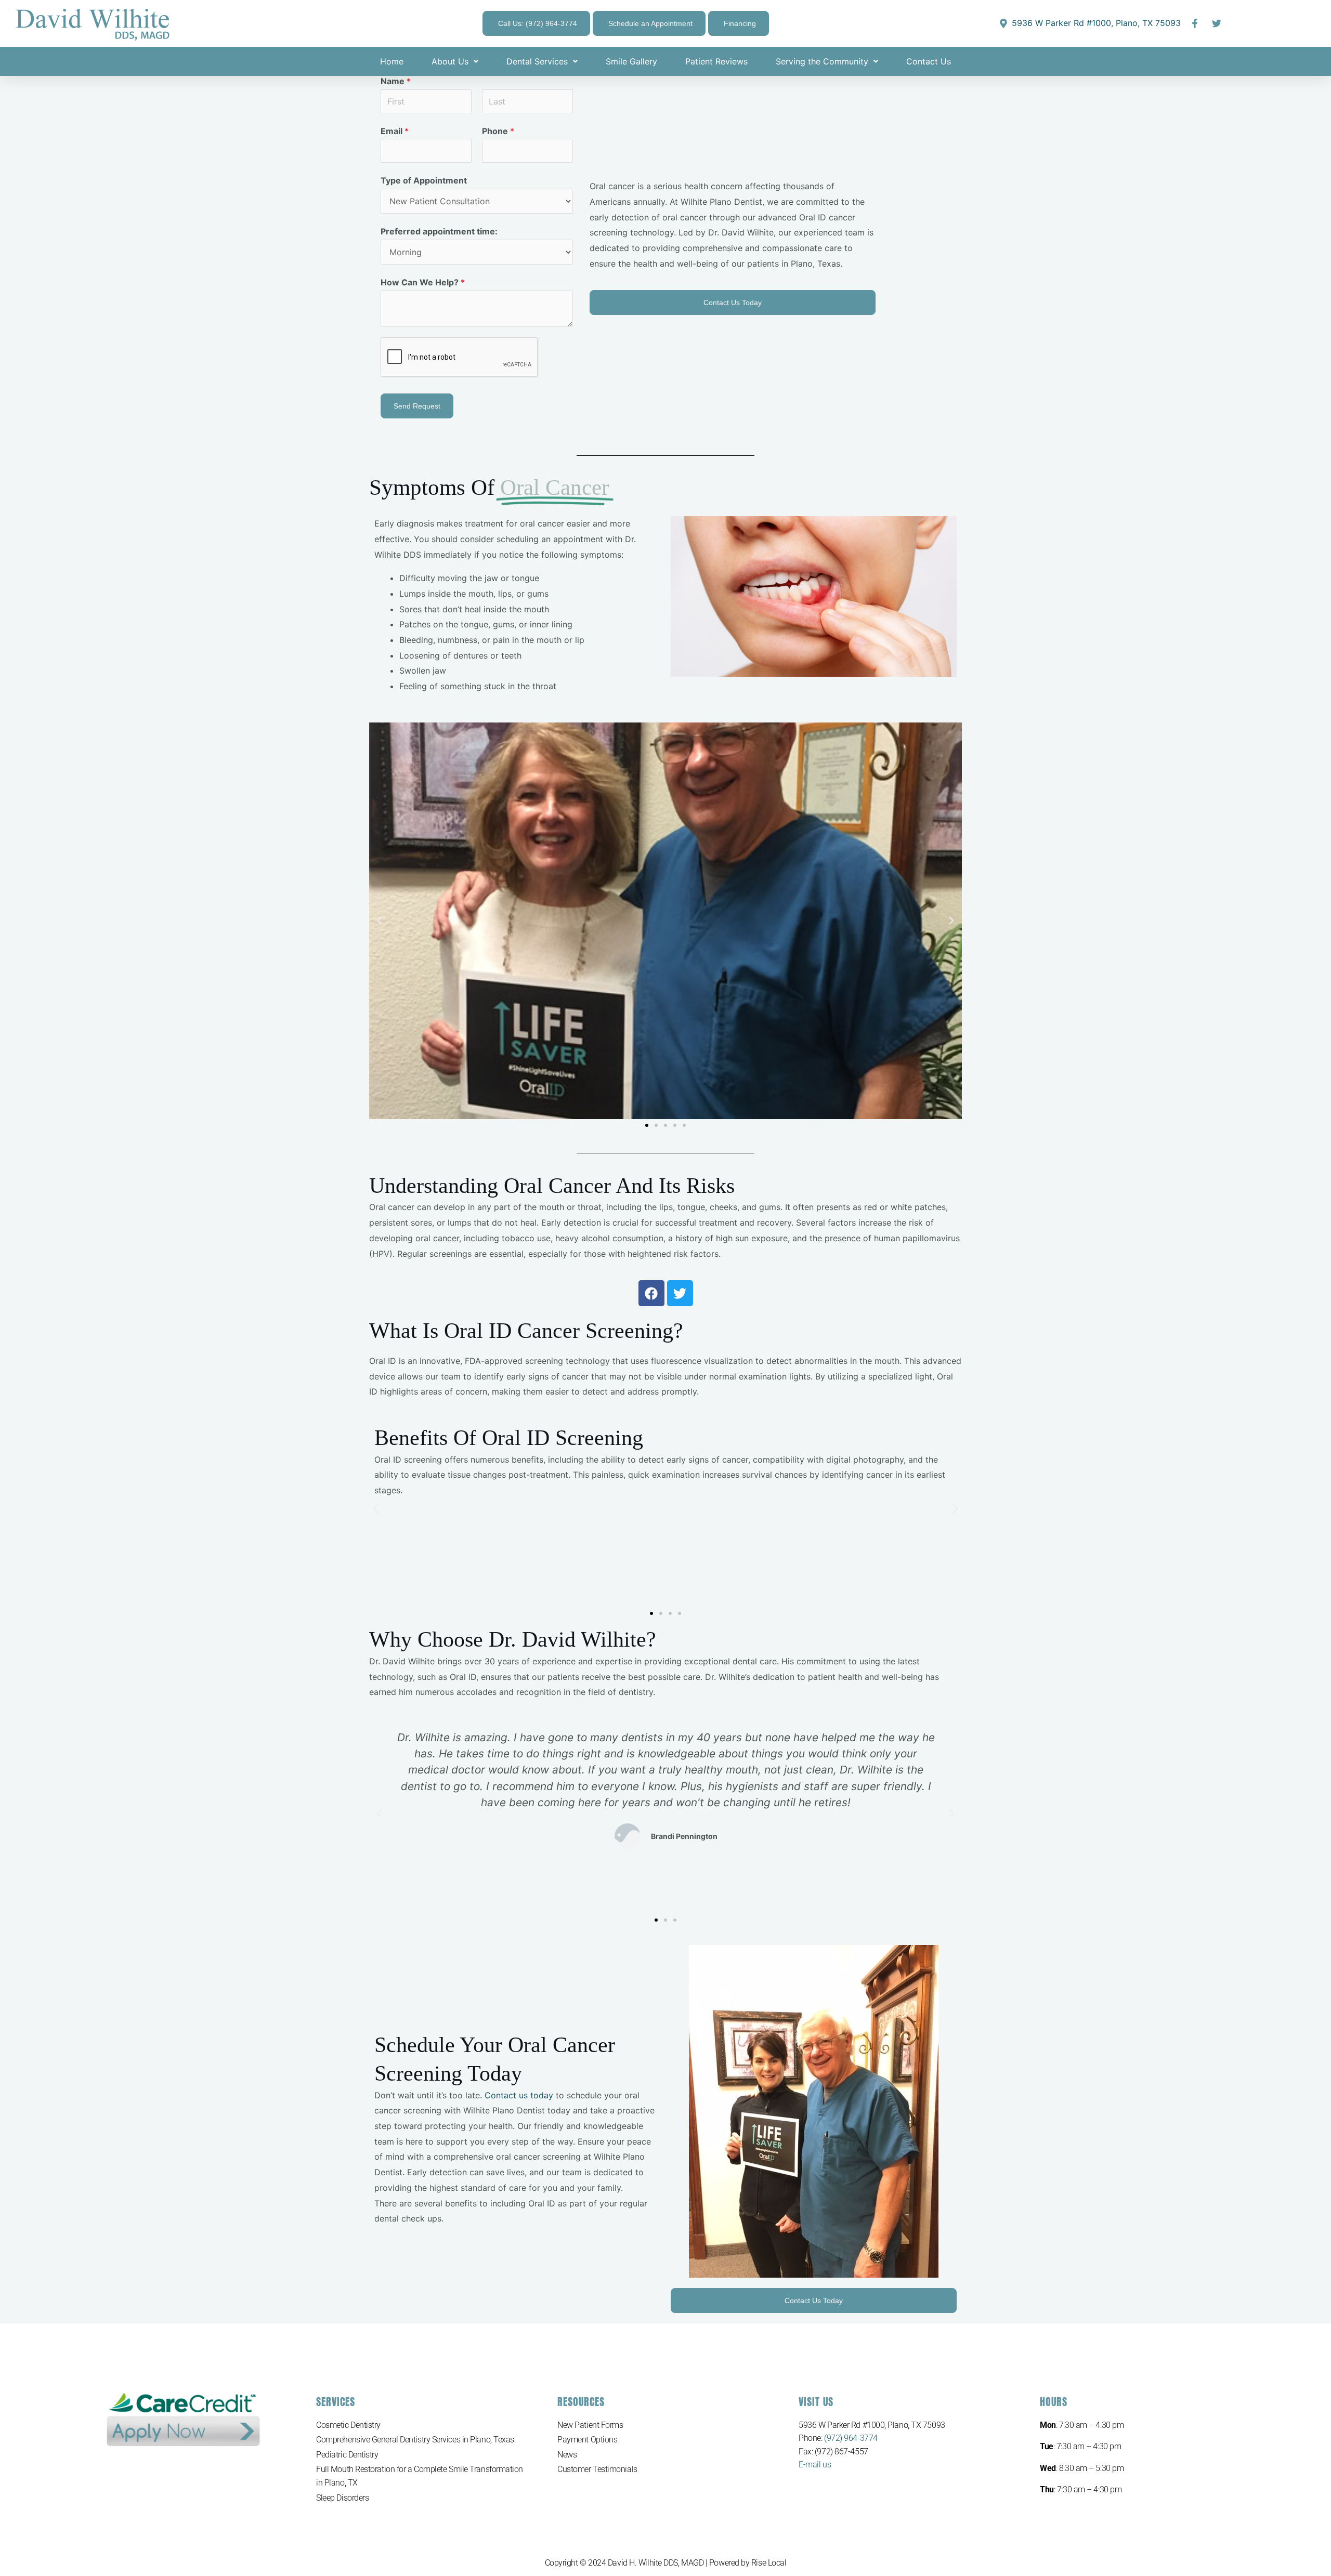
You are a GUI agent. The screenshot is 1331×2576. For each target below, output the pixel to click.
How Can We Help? (423, 282)
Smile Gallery (631, 61)
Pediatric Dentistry (347, 2455)
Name (396, 81)
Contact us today (519, 2095)
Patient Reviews (716, 61)
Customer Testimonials (597, 2469)
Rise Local (769, 2563)
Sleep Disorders (342, 2498)
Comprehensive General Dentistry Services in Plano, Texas (415, 2440)
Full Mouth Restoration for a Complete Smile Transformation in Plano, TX (420, 2476)
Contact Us (929, 61)
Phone (498, 131)
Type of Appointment (424, 180)
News (567, 2455)
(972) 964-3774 (851, 2438)
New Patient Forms (590, 2425)
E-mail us (815, 2465)
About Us (450, 61)
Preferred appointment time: (439, 231)
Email (395, 131)
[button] (380, 921)
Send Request (417, 406)
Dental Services (537, 61)
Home (392, 61)
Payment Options (587, 2440)
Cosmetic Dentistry (348, 2425)
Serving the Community (822, 61)
